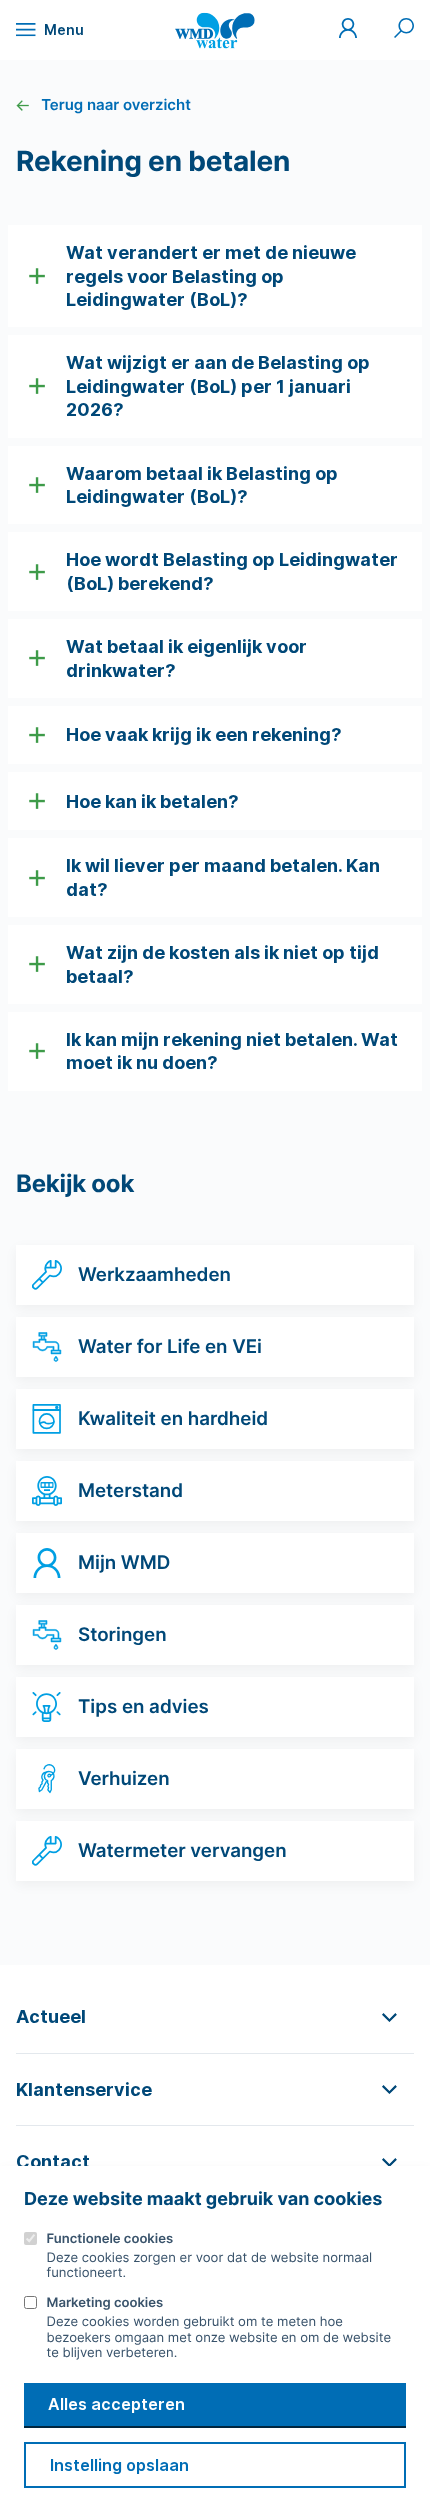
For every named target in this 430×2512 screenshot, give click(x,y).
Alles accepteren (116, 2404)
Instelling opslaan (119, 2465)
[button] (215, 276)
